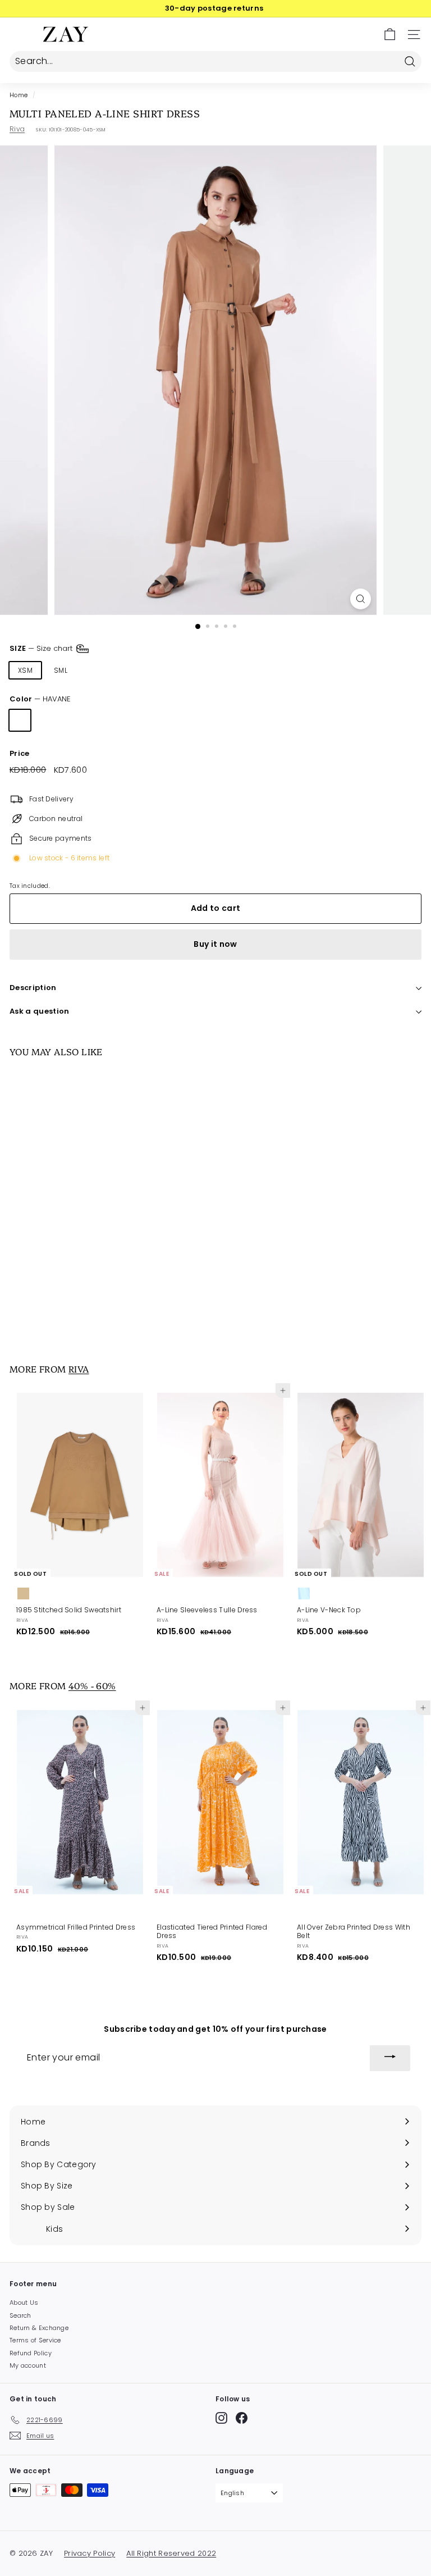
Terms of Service (35, 2340)
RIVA (79, 1369)
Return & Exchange (39, 2328)
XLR (165, 670)
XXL (198, 670)
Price (20, 754)
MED (96, 670)
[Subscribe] (390, 2058)
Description (33, 988)
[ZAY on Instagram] (221, 2418)
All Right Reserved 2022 (171, 2553)
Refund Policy (31, 2353)
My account (28, 2365)
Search (20, 2315)
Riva (17, 129)
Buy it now (215, 944)
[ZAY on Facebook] (242, 2418)
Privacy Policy (90, 2553)
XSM (25, 670)
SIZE (42, 648)
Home (19, 95)
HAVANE (20, 720)
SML (61, 670)
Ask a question (40, 1011)
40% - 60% (92, 1685)
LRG (131, 670)
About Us (24, 2303)
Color (40, 699)
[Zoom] (361, 599)
